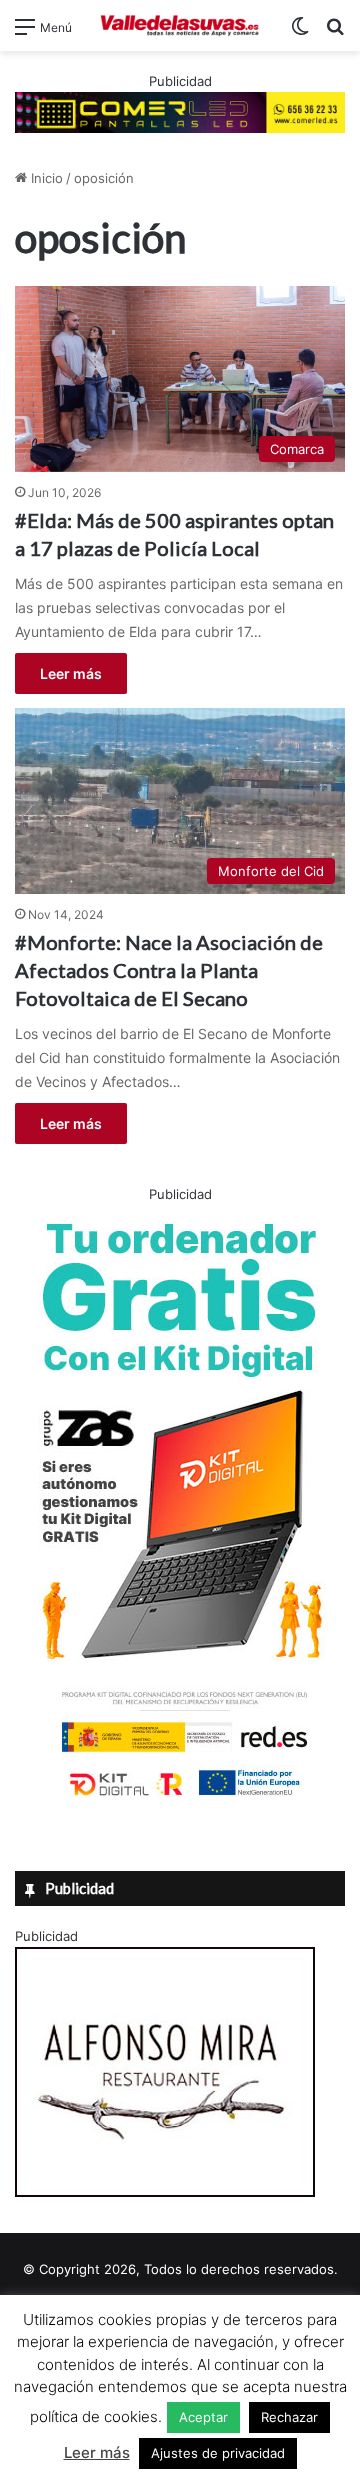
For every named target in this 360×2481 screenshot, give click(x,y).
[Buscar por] (335, 33)
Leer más (71, 673)
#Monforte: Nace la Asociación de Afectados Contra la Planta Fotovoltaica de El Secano (169, 970)
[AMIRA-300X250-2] (165, 2192)
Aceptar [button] (203, 2417)
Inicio (45, 178)
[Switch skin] (300, 33)
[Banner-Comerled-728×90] (180, 111)
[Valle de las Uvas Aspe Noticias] (180, 25)
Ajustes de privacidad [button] (218, 2453)
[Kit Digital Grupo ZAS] (180, 1800)
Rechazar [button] (289, 2417)
